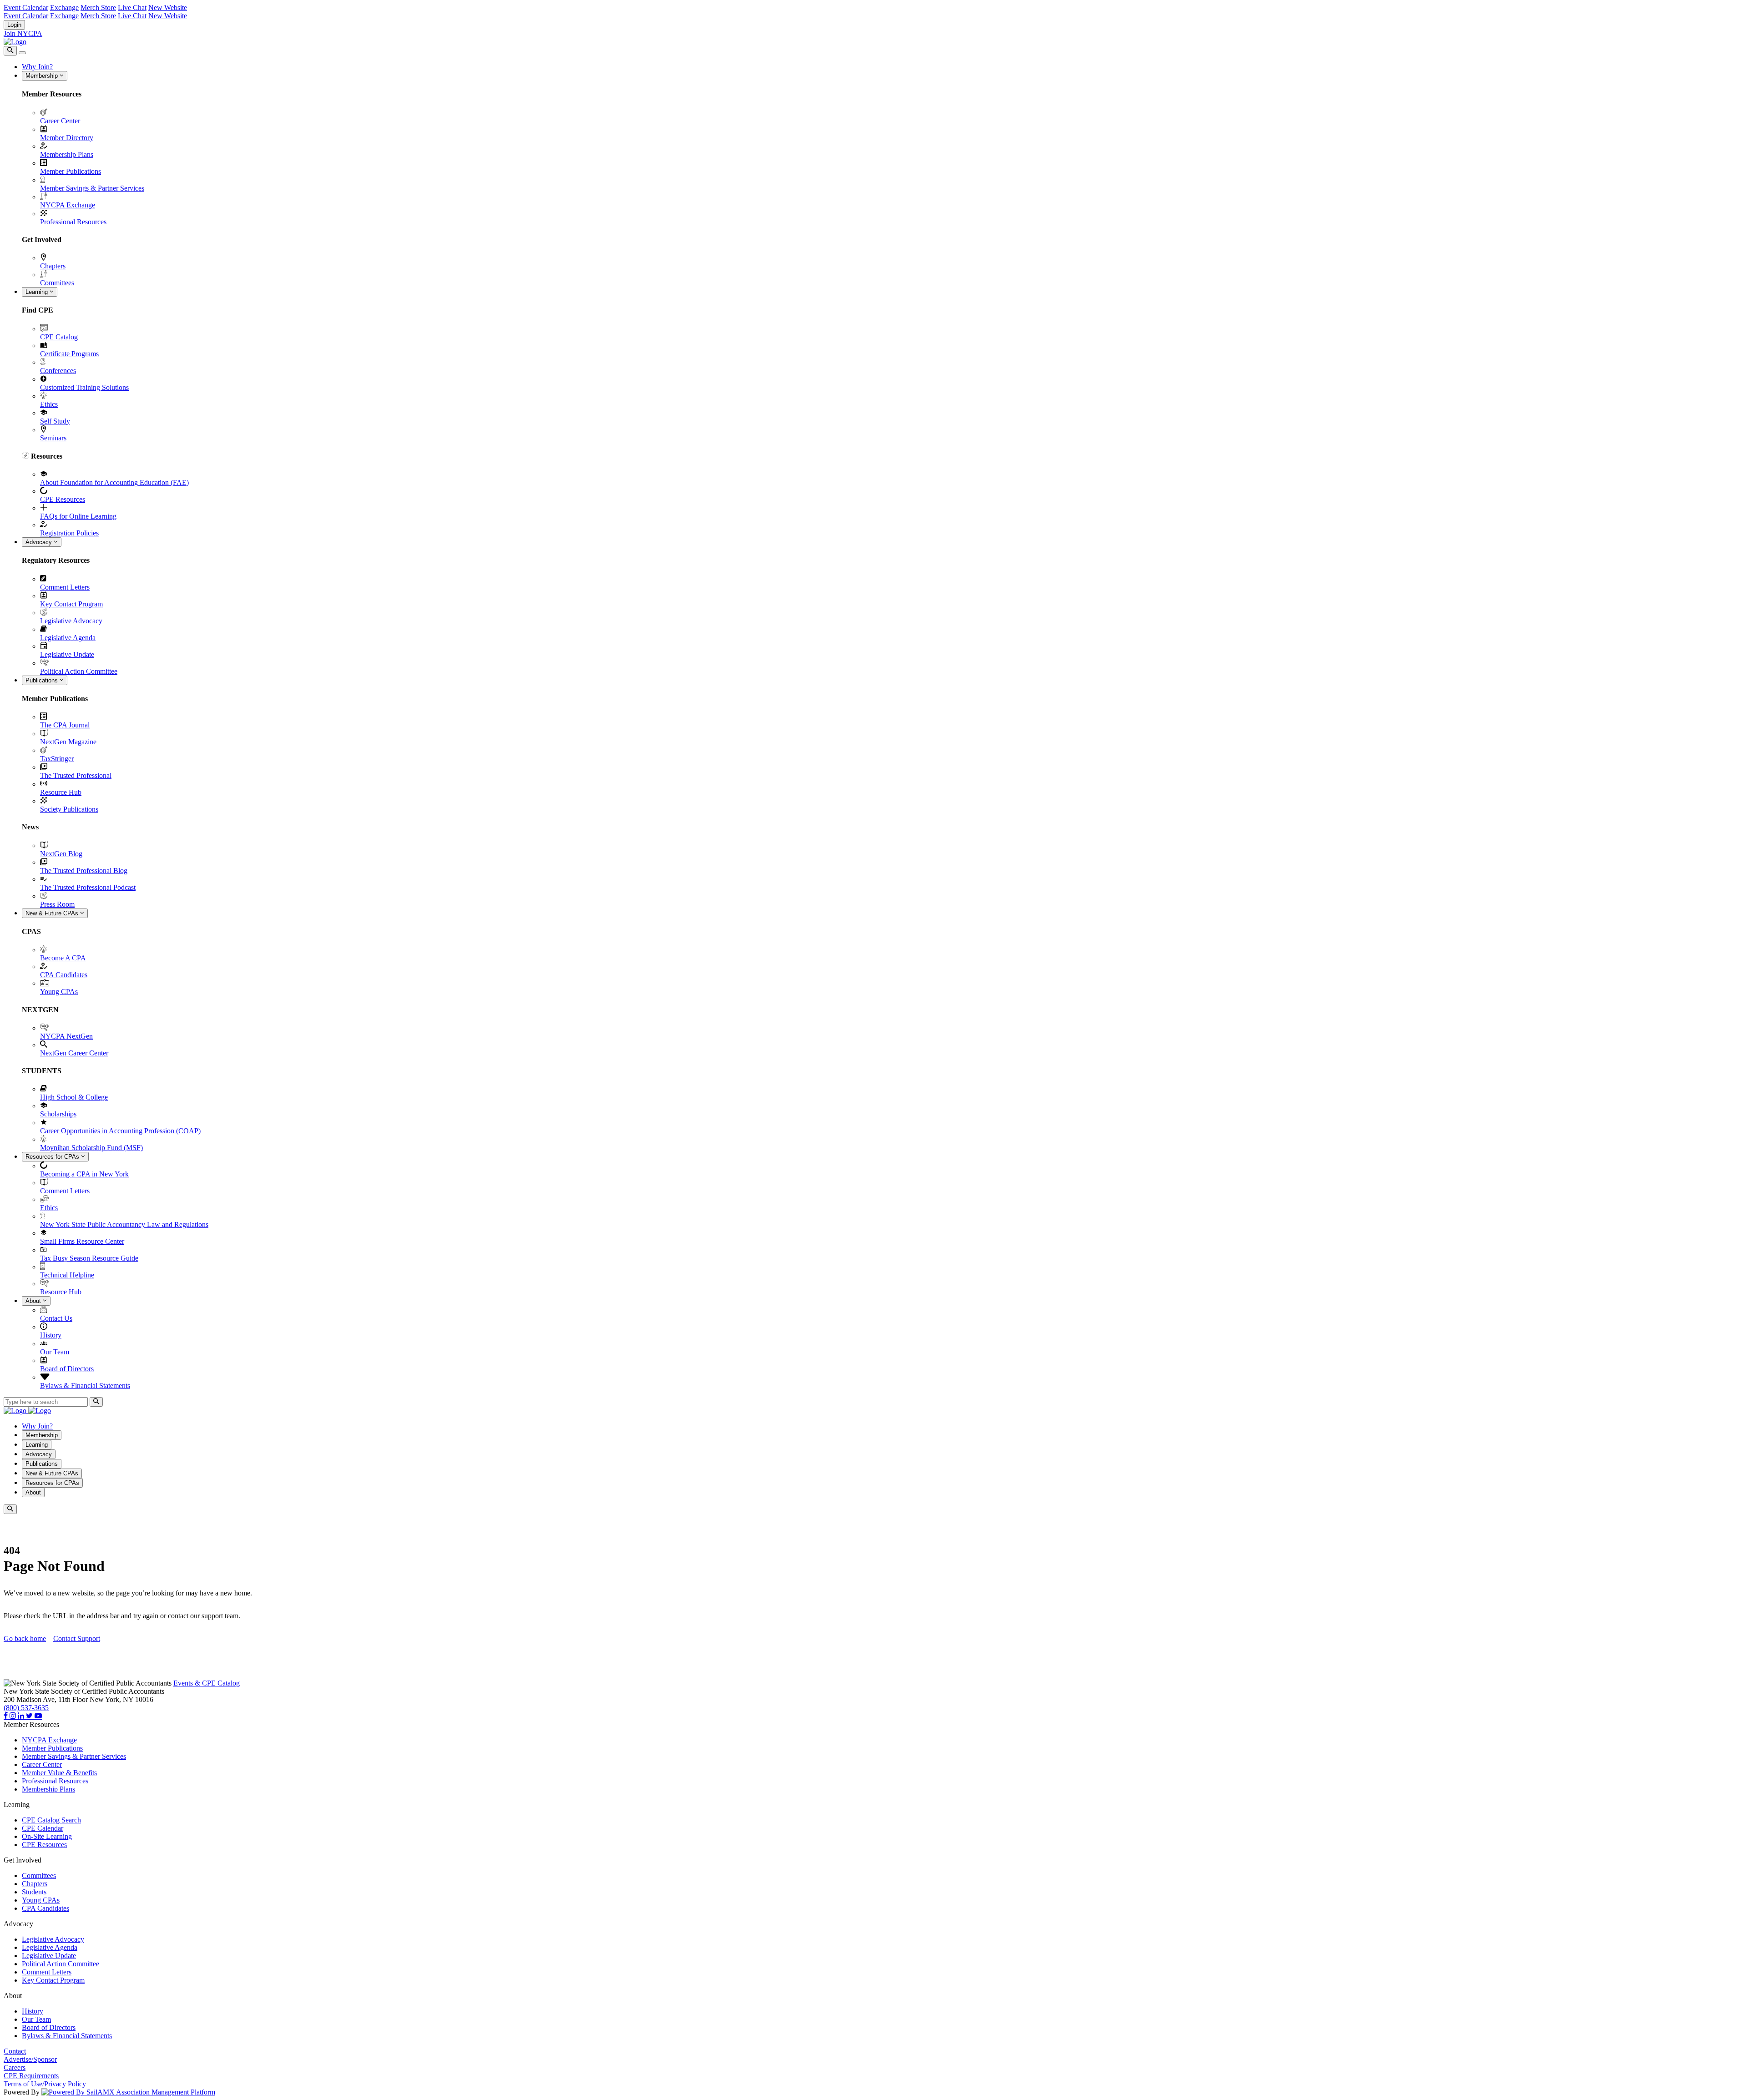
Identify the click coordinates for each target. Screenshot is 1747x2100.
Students (34, 1892)
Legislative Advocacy (71, 621)
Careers (15, 2067)
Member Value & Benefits (59, 1773)
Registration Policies (69, 533)
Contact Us (56, 1318)
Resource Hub (61, 792)
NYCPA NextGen (66, 1036)
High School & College (74, 1097)
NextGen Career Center (74, 1053)
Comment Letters (65, 587)
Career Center (60, 121)
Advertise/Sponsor (30, 2059)
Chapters (53, 266)
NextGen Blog (61, 854)
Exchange (64, 8)
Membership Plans (67, 154)
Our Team (55, 1352)
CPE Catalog (59, 337)
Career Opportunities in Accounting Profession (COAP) (120, 1131)
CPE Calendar (43, 1828)
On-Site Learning (47, 1836)
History (51, 1335)
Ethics (49, 404)
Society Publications (69, 809)
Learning (38, 292)
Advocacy (40, 542)
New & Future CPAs (53, 913)
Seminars (53, 438)
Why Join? (37, 67)
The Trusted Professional (76, 775)
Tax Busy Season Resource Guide (89, 1258)
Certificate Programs (69, 354)
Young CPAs (59, 992)
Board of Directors (67, 1369)
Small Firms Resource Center (82, 1241)
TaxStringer (57, 759)
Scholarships (58, 1114)
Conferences (58, 371)
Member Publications (71, 171)
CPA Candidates (64, 975)
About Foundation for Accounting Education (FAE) (114, 482)
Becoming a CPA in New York (84, 1174)
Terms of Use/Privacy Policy (45, 2084)
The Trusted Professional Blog (84, 871)
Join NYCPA (23, 33)
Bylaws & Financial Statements (85, 1386)
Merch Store (98, 8)
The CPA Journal (65, 725)
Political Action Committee (79, 671)
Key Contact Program (71, 604)
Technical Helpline (67, 1275)
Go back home (25, 1638)
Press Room (57, 904)
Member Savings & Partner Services (92, 188)
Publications (43, 680)
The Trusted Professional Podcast (88, 887)
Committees (57, 283)
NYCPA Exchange (68, 205)
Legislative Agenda (68, 638)
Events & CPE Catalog (207, 1683)
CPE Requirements (31, 2076)
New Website (168, 8)
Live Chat (132, 8)
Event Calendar (26, 8)
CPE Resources (63, 499)
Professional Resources (73, 222)
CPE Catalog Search (51, 1820)
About (34, 1301)
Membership (43, 76)
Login (14, 25)
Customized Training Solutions (84, 387)
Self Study (55, 421)
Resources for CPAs (53, 1157)
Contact (15, 2051)
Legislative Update (67, 654)
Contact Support (77, 1638)
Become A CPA (63, 958)
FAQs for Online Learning (78, 516)
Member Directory (67, 138)
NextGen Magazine (68, 742)
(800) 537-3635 (26, 1708)
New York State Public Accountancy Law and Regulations (124, 1224)
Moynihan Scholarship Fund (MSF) (91, 1148)
